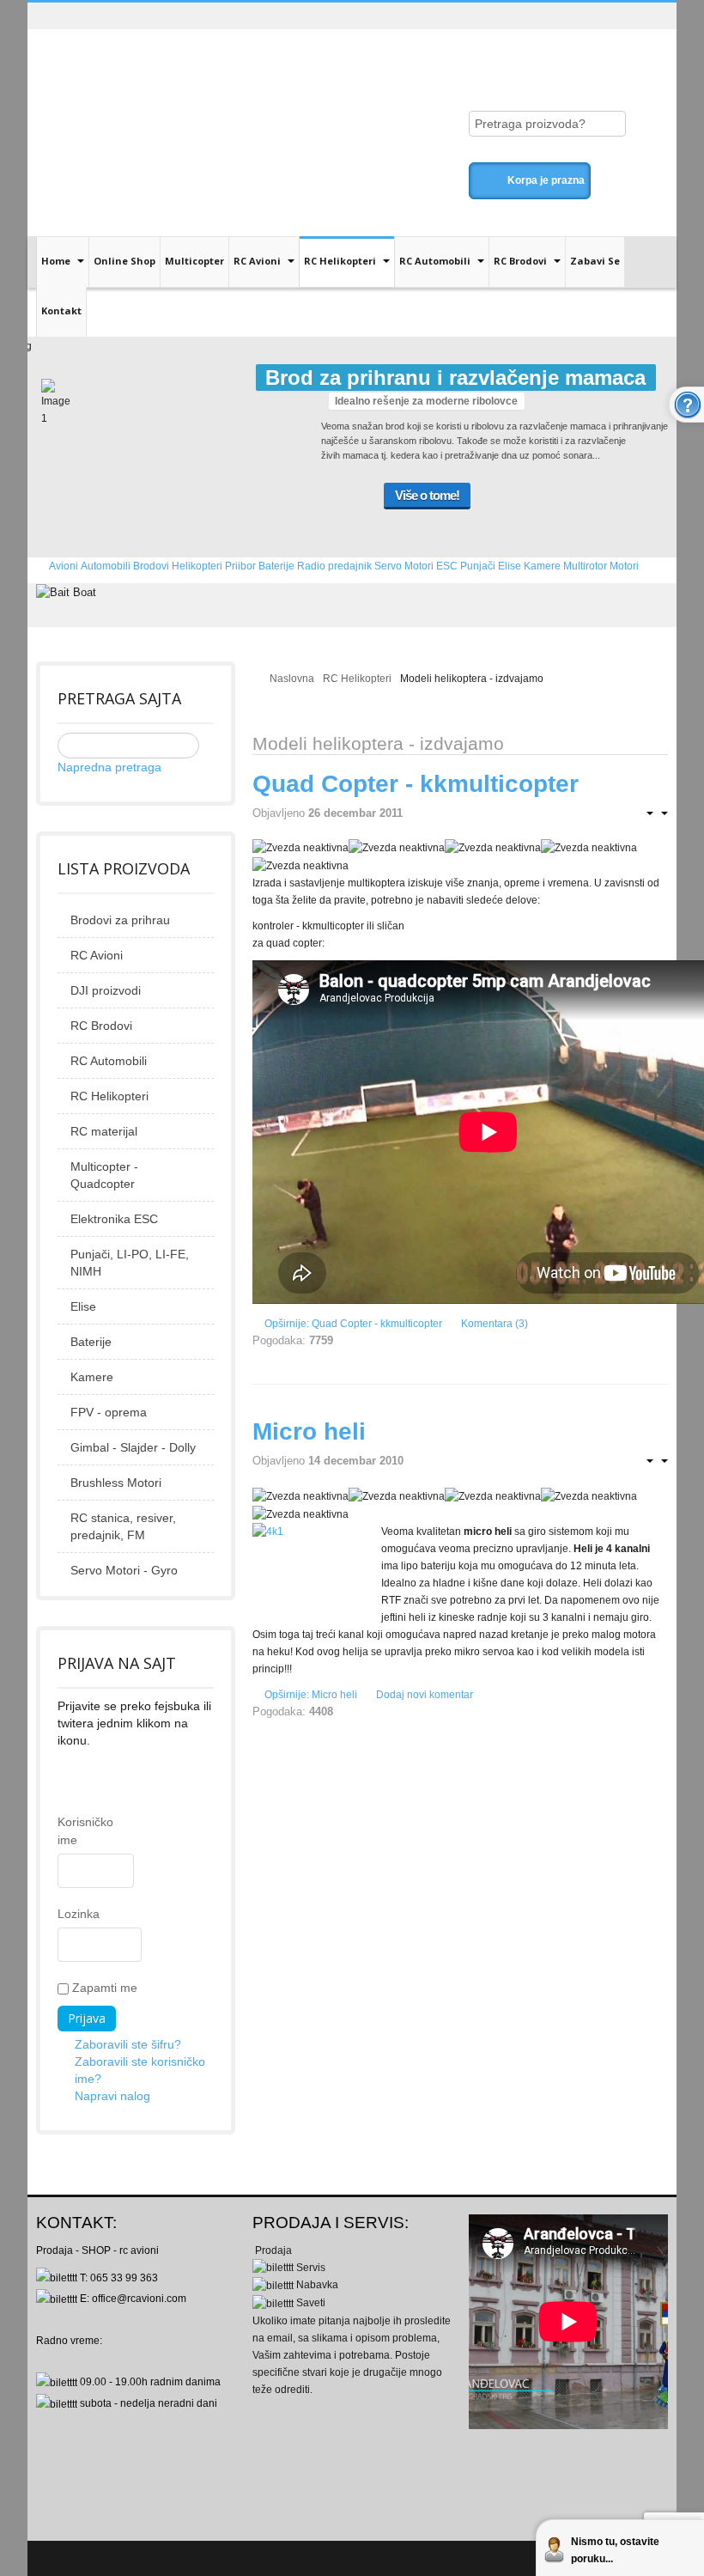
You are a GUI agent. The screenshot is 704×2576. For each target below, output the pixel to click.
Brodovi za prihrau (120, 920)
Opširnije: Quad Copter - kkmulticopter (353, 1324)
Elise (83, 1306)
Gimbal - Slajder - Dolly (133, 1447)
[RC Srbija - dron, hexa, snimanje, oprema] (178, 62)
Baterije (91, 1342)
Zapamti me (103, 1988)
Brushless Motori (116, 1483)
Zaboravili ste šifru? (128, 2044)
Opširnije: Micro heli (311, 1695)
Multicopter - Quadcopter (104, 1175)
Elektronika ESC (114, 1219)
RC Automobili (436, 261)
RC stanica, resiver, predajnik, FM (123, 1526)
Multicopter (194, 261)
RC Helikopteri (341, 261)
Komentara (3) (495, 1324)
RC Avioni (258, 261)
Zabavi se (595, 261)
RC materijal (104, 1131)
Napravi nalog (112, 2096)
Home (57, 261)
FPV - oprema (109, 1412)
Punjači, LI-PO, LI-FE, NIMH (130, 1263)
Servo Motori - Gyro (124, 1570)
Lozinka (65, 1914)
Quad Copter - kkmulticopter (416, 784)
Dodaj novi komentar (425, 1695)
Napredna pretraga (109, 767)
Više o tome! (427, 495)
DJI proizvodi (106, 990)
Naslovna (292, 679)
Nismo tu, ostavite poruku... (615, 2550)
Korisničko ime (65, 1831)
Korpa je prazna (546, 180)
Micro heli (309, 1431)
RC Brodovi (522, 261)
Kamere (92, 1377)
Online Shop (124, 261)
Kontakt (61, 311)
